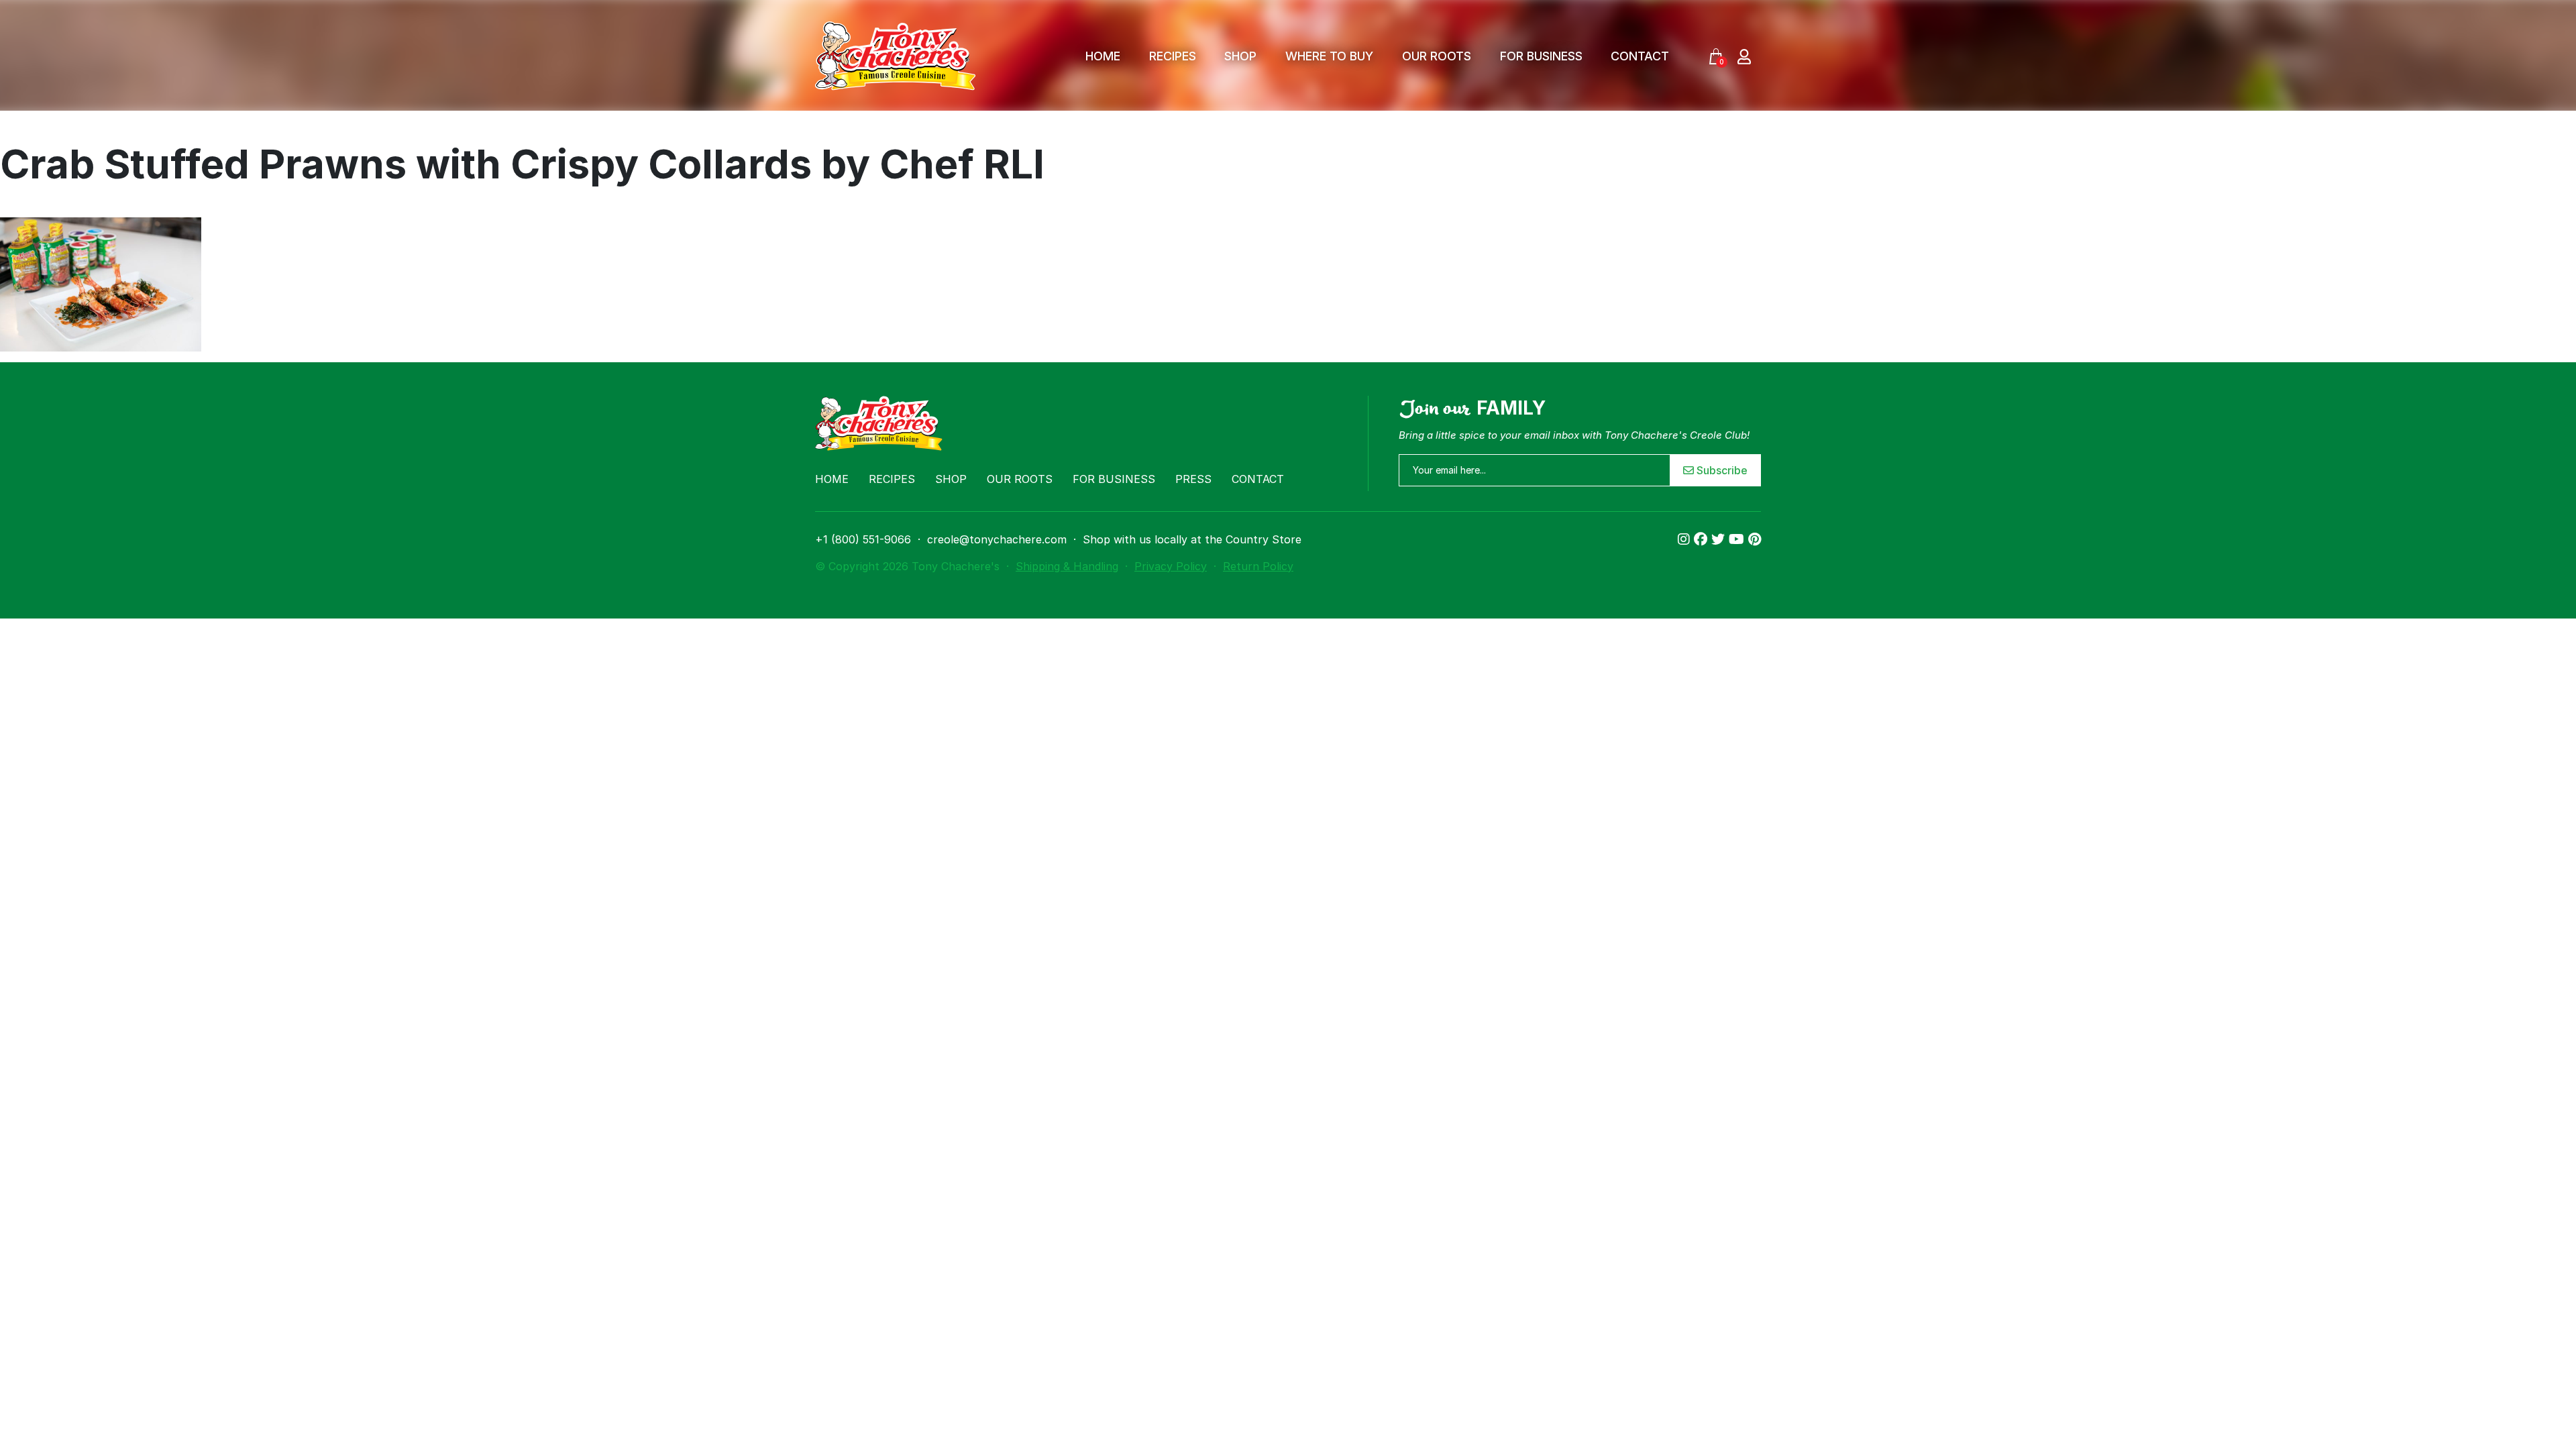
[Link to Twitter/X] (1720, 539)
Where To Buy (1329, 56)
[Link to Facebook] (1703, 539)
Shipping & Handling (1067, 566)
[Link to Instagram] (1686, 539)
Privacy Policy (1171, 566)
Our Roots (1437, 56)
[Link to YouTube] (1738, 539)
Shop (1240, 56)
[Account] (1744, 56)
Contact (1640, 56)
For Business (1541, 56)
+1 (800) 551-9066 (863, 539)
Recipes (1173, 56)
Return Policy (1258, 566)
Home (1103, 56)
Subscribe (1721, 470)
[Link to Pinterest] (1755, 539)
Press (1193, 479)
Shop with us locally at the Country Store (1192, 539)
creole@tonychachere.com (997, 539)
